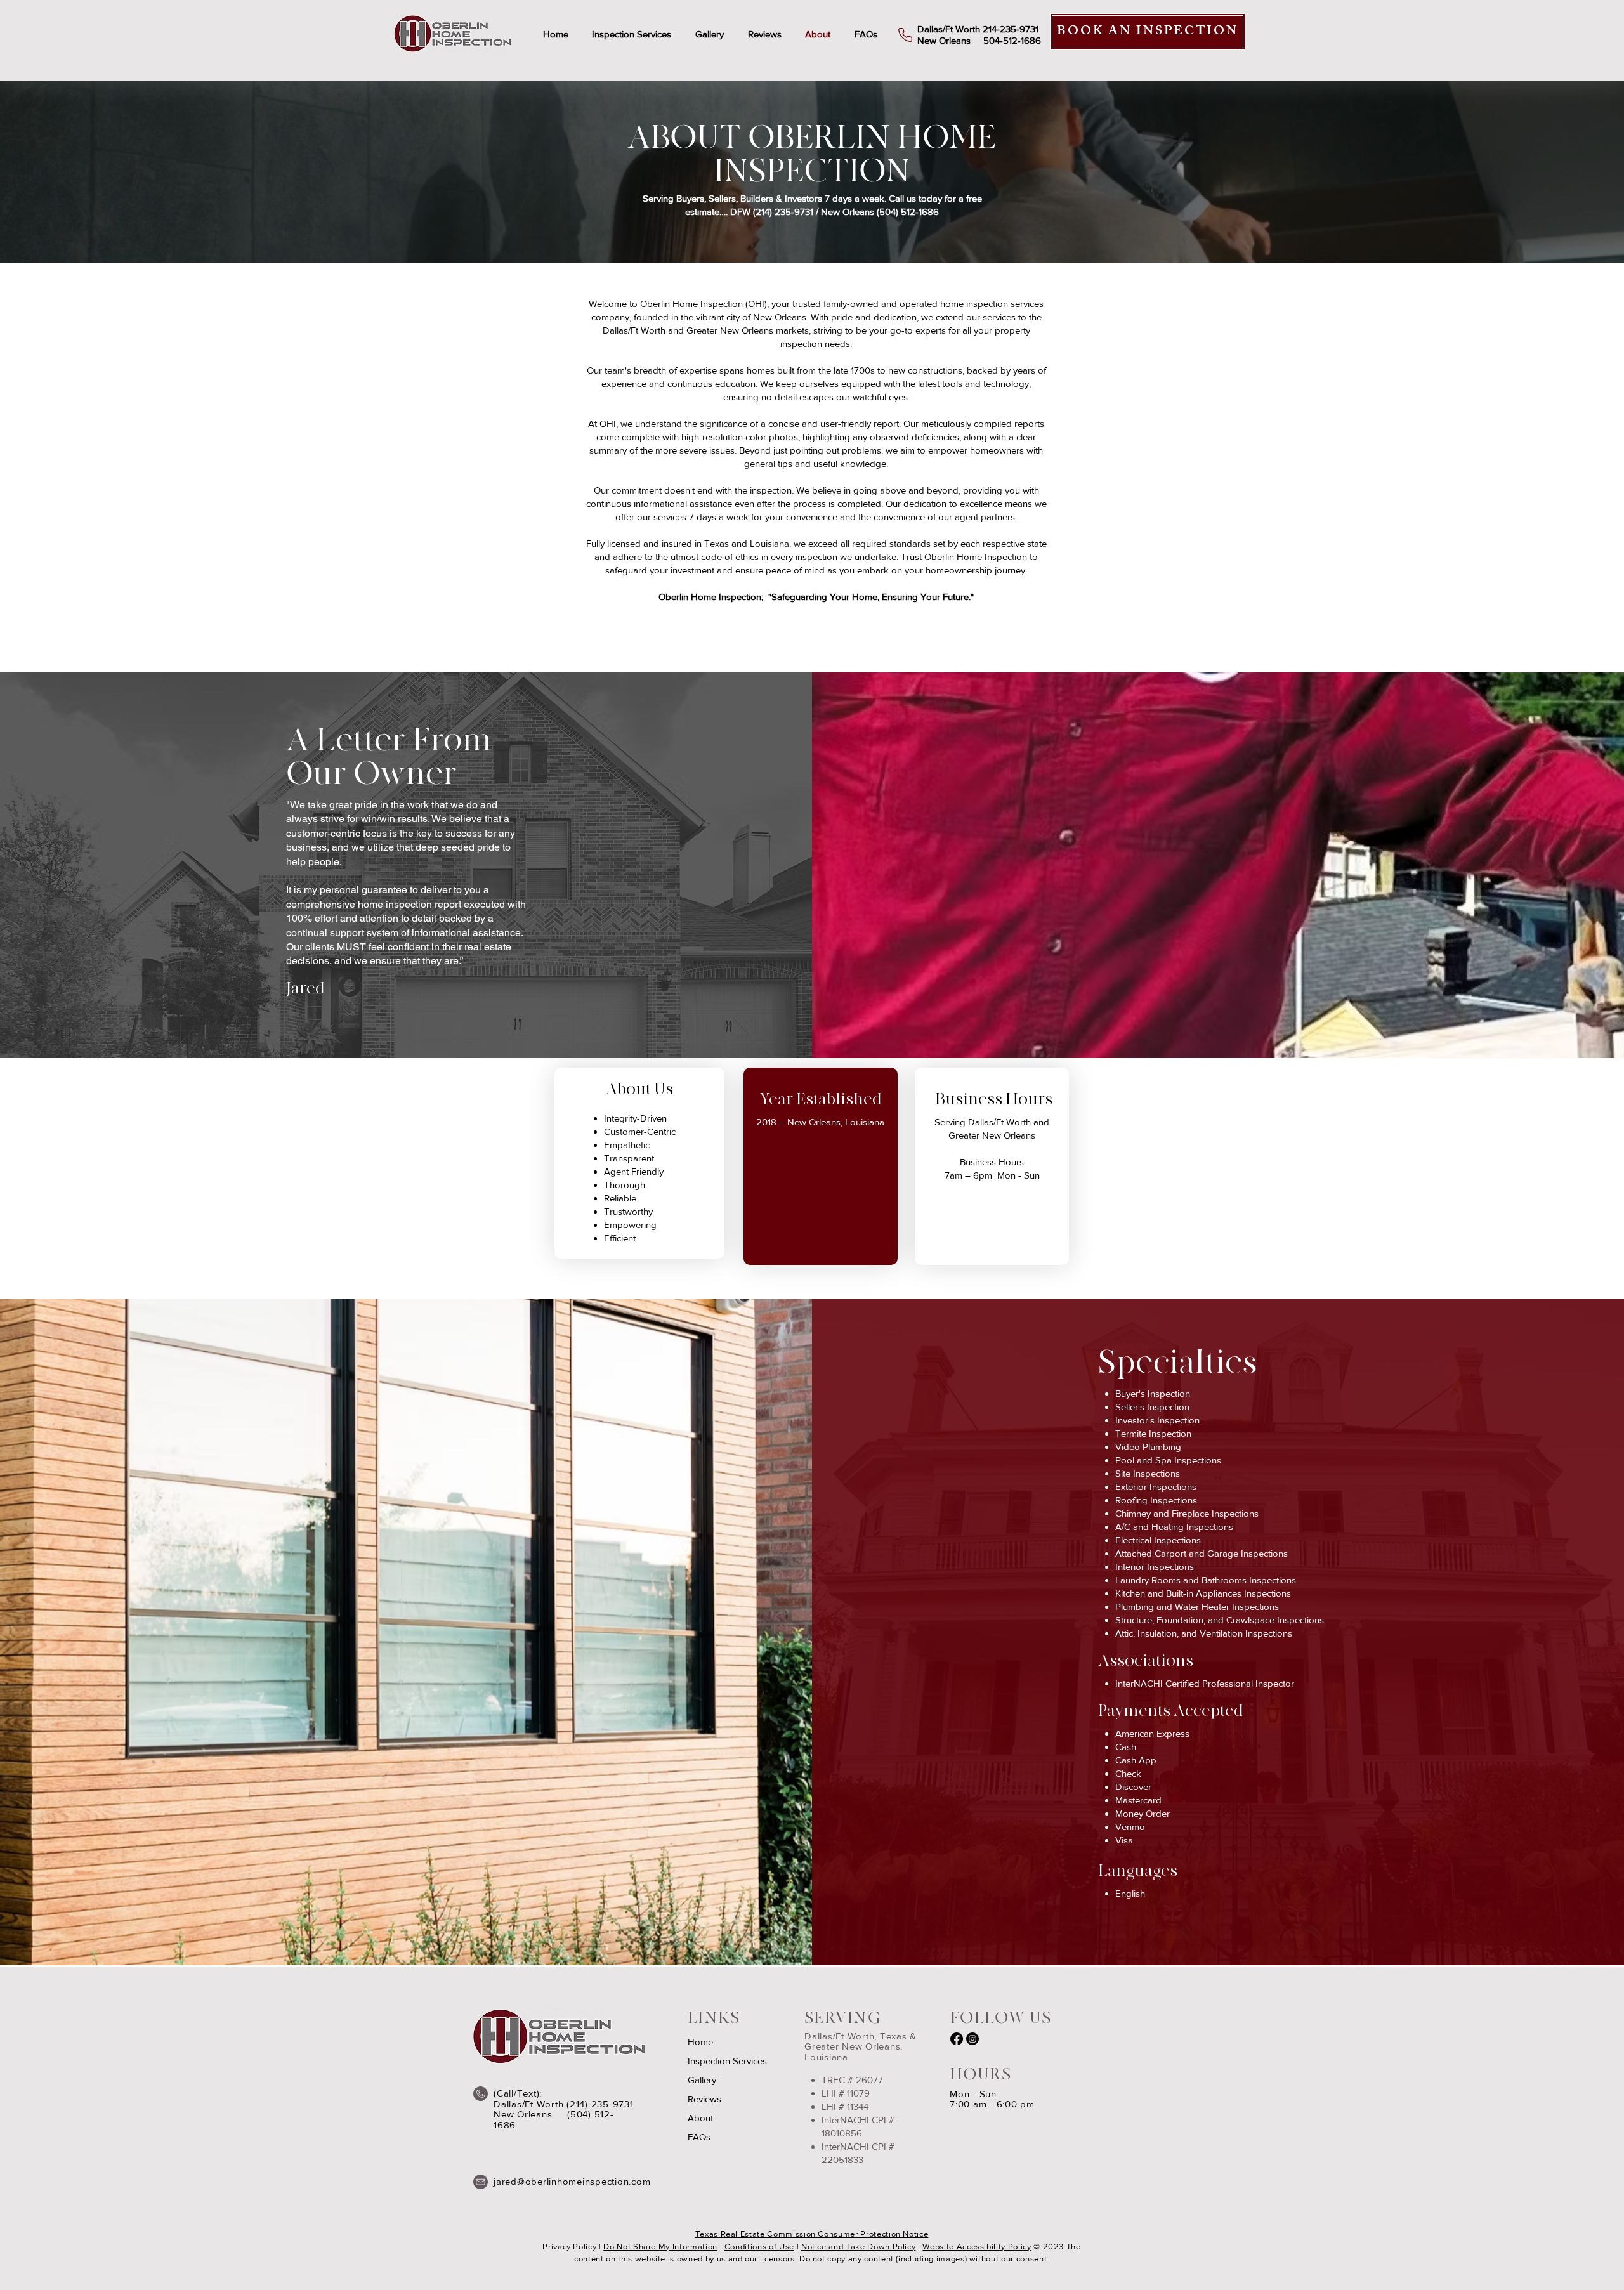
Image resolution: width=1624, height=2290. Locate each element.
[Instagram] (972, 2039)
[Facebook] (957, 2039)
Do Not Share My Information (660, 2247)
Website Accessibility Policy (977, 2247)
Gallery (702, 2080)
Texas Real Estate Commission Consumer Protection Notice (812, 2234)
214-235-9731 (1011, 29)
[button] (632, 34)
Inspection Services (727, 2061)
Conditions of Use (759, 2247)
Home (700, 2042)
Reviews (704, 2099)
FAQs (699, 2137)
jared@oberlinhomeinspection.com (572, 2181)
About (700, 2118)
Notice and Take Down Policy (859, 2247)
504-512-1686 (1012, 40)
